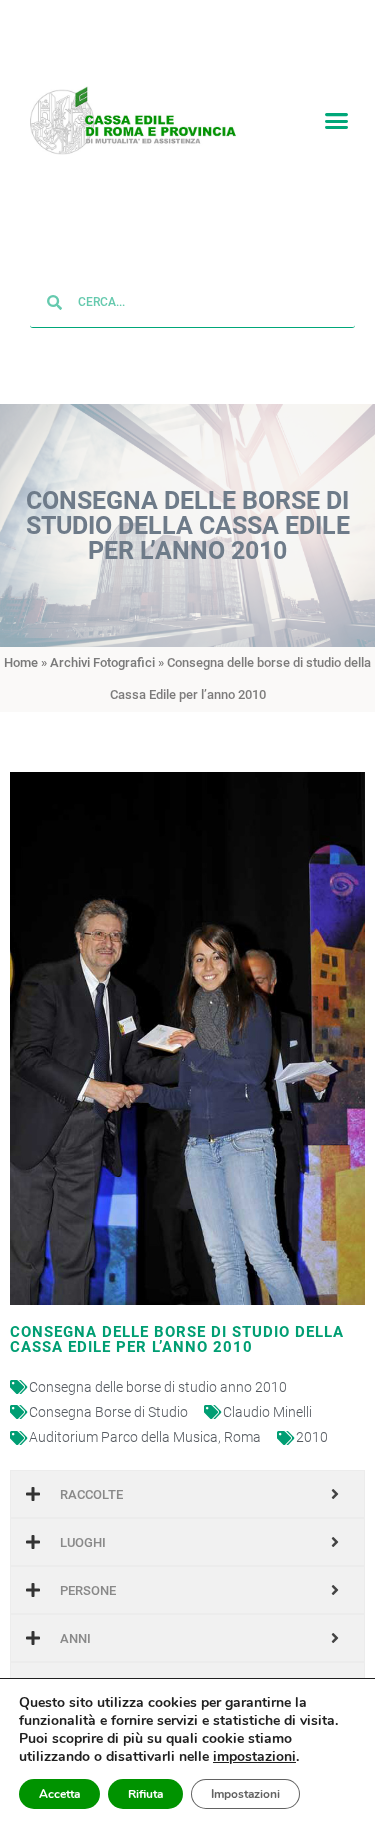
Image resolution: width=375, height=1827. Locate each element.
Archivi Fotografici (102, 663)
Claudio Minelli (267, 1413)
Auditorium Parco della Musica (123, 1438)
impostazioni (254, 1757)
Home (21, 663)
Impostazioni (245, 1794)
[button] (337, 121)
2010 (312, 1438)
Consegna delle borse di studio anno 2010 (158, 1388)
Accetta (59, 1794)
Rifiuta (145, 1794)
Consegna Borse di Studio (108, 1413)
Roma (242, 1438)
